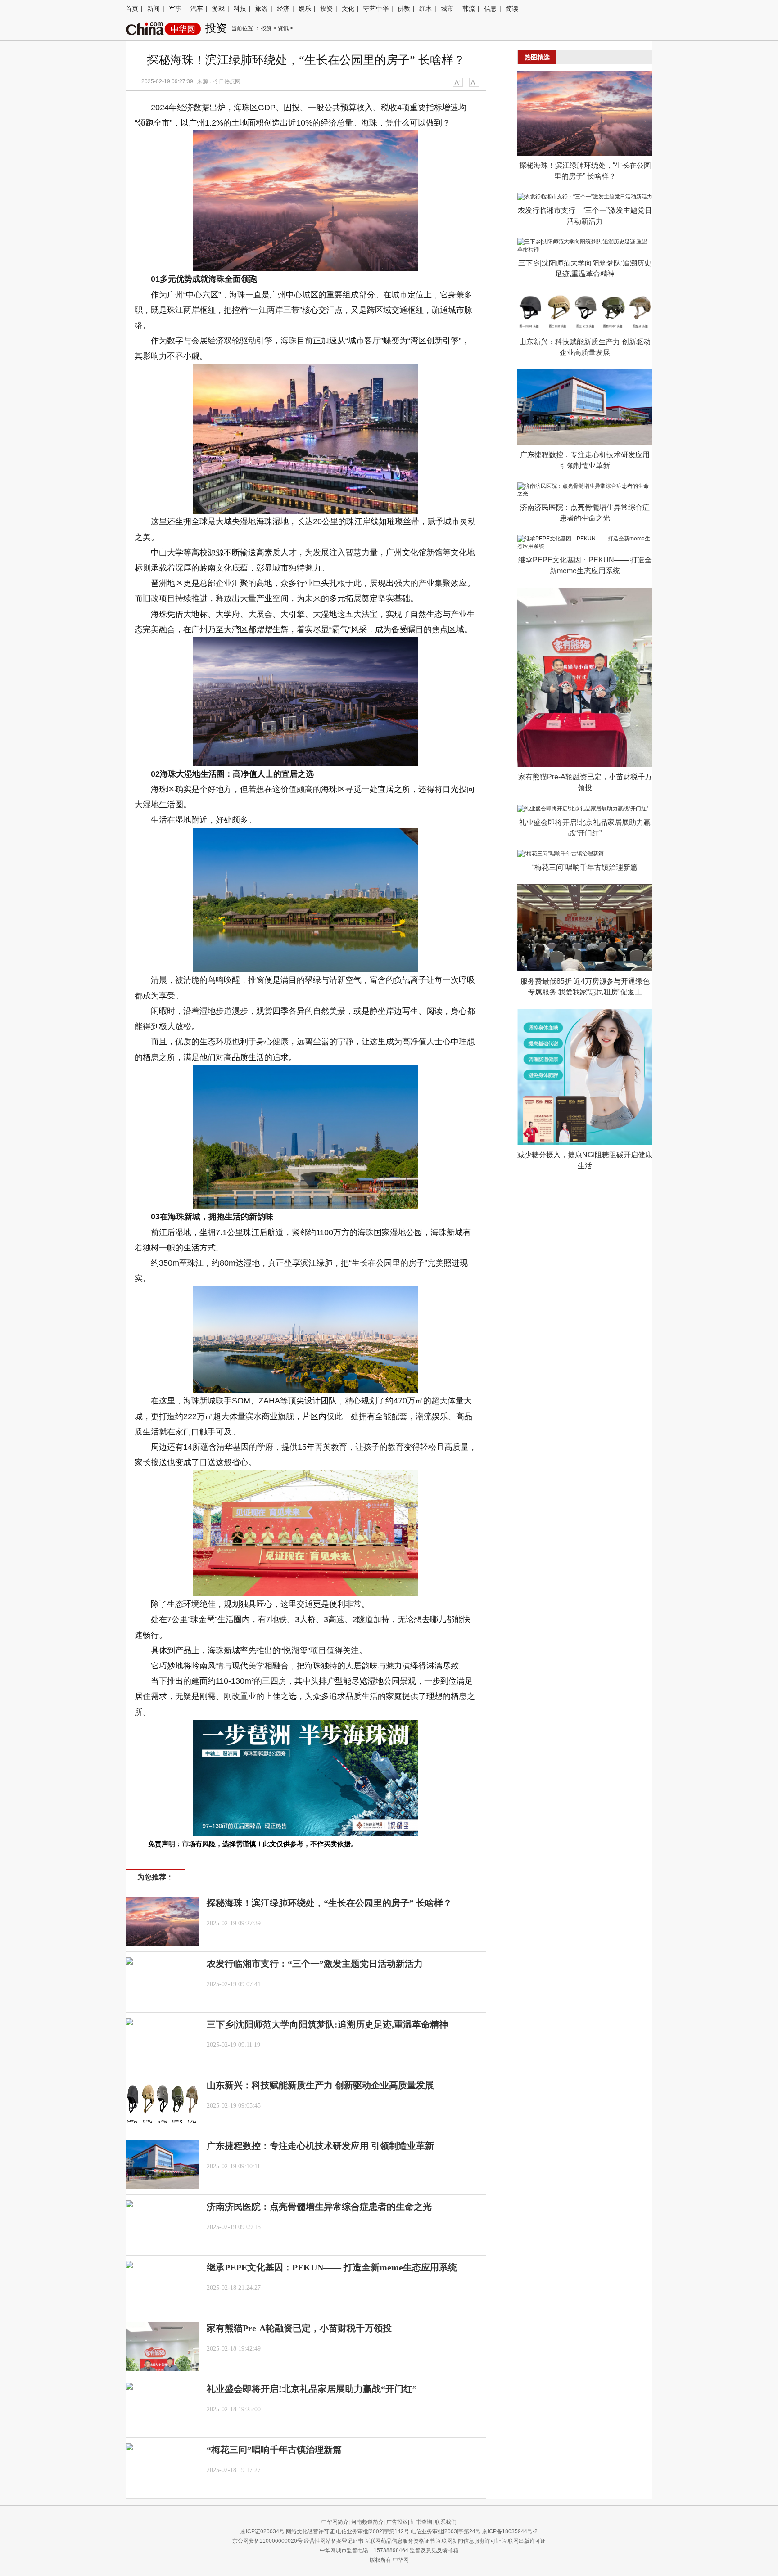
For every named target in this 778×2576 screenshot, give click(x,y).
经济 (283, 9)
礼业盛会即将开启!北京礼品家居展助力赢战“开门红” (312, 2389)
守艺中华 (376, 9)
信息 (490, 9)
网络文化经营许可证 (310, 2531)
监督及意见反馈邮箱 (434, 2550)
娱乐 (305, 9)
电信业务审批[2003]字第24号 (446, 2531)
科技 (240, 9)
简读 (512, 9)
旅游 (262, 9)
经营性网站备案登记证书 (334, 2541)
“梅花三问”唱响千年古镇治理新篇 (274, 2450)
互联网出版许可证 (524, 2541)
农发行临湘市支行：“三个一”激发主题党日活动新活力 (315, 1964)
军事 (175, 9)
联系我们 (446, 2522)
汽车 (197, 9)
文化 (348, 9)
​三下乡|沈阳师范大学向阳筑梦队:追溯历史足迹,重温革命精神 (327, 2024)
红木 (425, 9)
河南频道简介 (367, 2522)
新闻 (154, 9)
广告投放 (397, 2522)
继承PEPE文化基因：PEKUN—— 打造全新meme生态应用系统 (332, 2267)
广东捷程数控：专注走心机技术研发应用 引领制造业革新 (320, 2146)
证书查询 (421, 2522)
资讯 (283, 28)
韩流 (469, 9)
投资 (326, 9)
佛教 (404, 9)
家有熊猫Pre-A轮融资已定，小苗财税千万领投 (299, 2328)
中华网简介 (335, 2522)
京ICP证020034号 (262, 2531)
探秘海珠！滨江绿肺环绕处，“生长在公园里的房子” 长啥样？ (329, 1903)
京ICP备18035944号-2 (510, 2531)
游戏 (218, 9)
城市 (447, 9)
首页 (132, 9)
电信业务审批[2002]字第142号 (373, 2531)
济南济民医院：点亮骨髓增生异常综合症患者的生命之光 (319, 2207)
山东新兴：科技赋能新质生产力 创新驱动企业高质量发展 (320, 2085)
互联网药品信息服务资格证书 (400, 2541)
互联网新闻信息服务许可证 (469, 2541)
